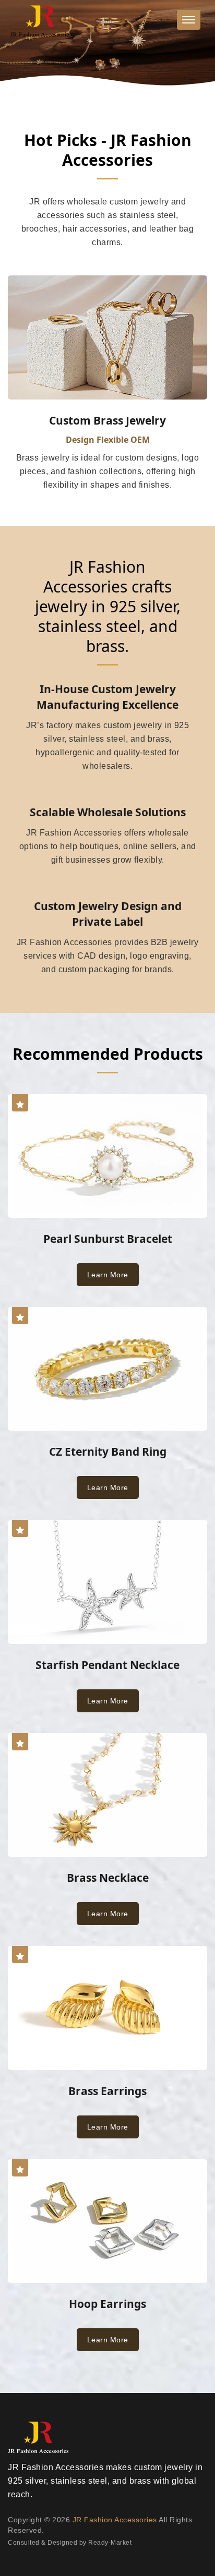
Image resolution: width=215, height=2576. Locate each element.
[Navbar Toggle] (189, 20)
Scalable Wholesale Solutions (108, 812)
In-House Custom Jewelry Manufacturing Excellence (107, 697)
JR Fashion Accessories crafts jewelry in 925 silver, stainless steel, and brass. (108, 607)
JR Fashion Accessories (115, 2520)
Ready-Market (110, 2543)
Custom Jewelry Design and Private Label (108, 914)
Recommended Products (108, 1054)
